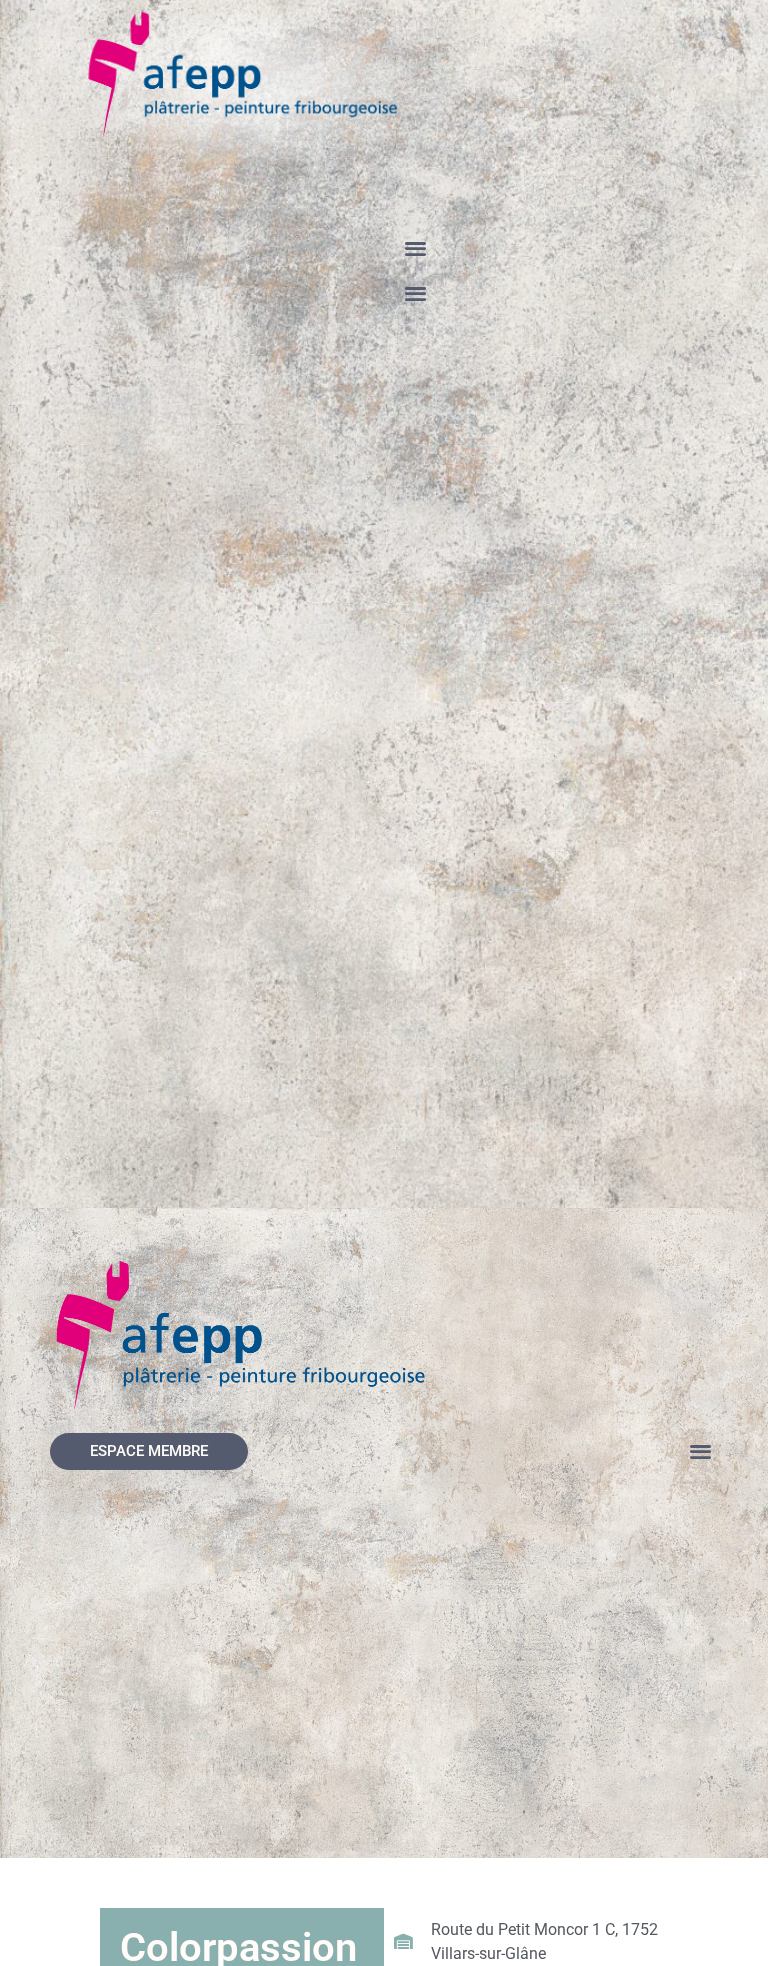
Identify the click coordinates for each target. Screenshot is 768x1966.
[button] (415, 247)
